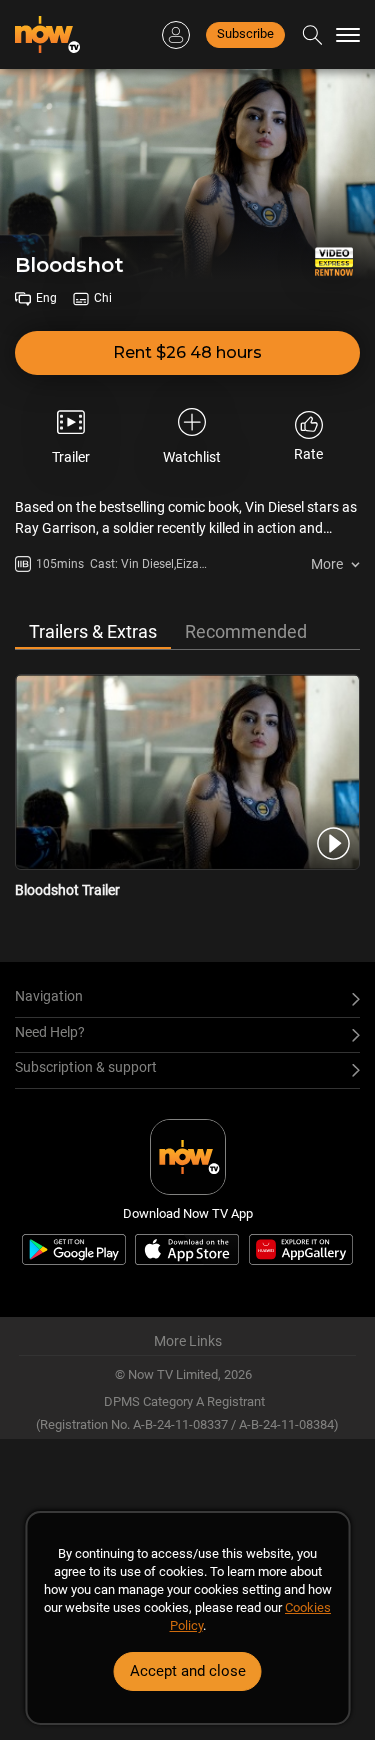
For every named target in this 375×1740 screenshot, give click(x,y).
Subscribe (245, 33)
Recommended (246, 631)
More (327, 564)
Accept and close (188, 1671)
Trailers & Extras (93, 631)
